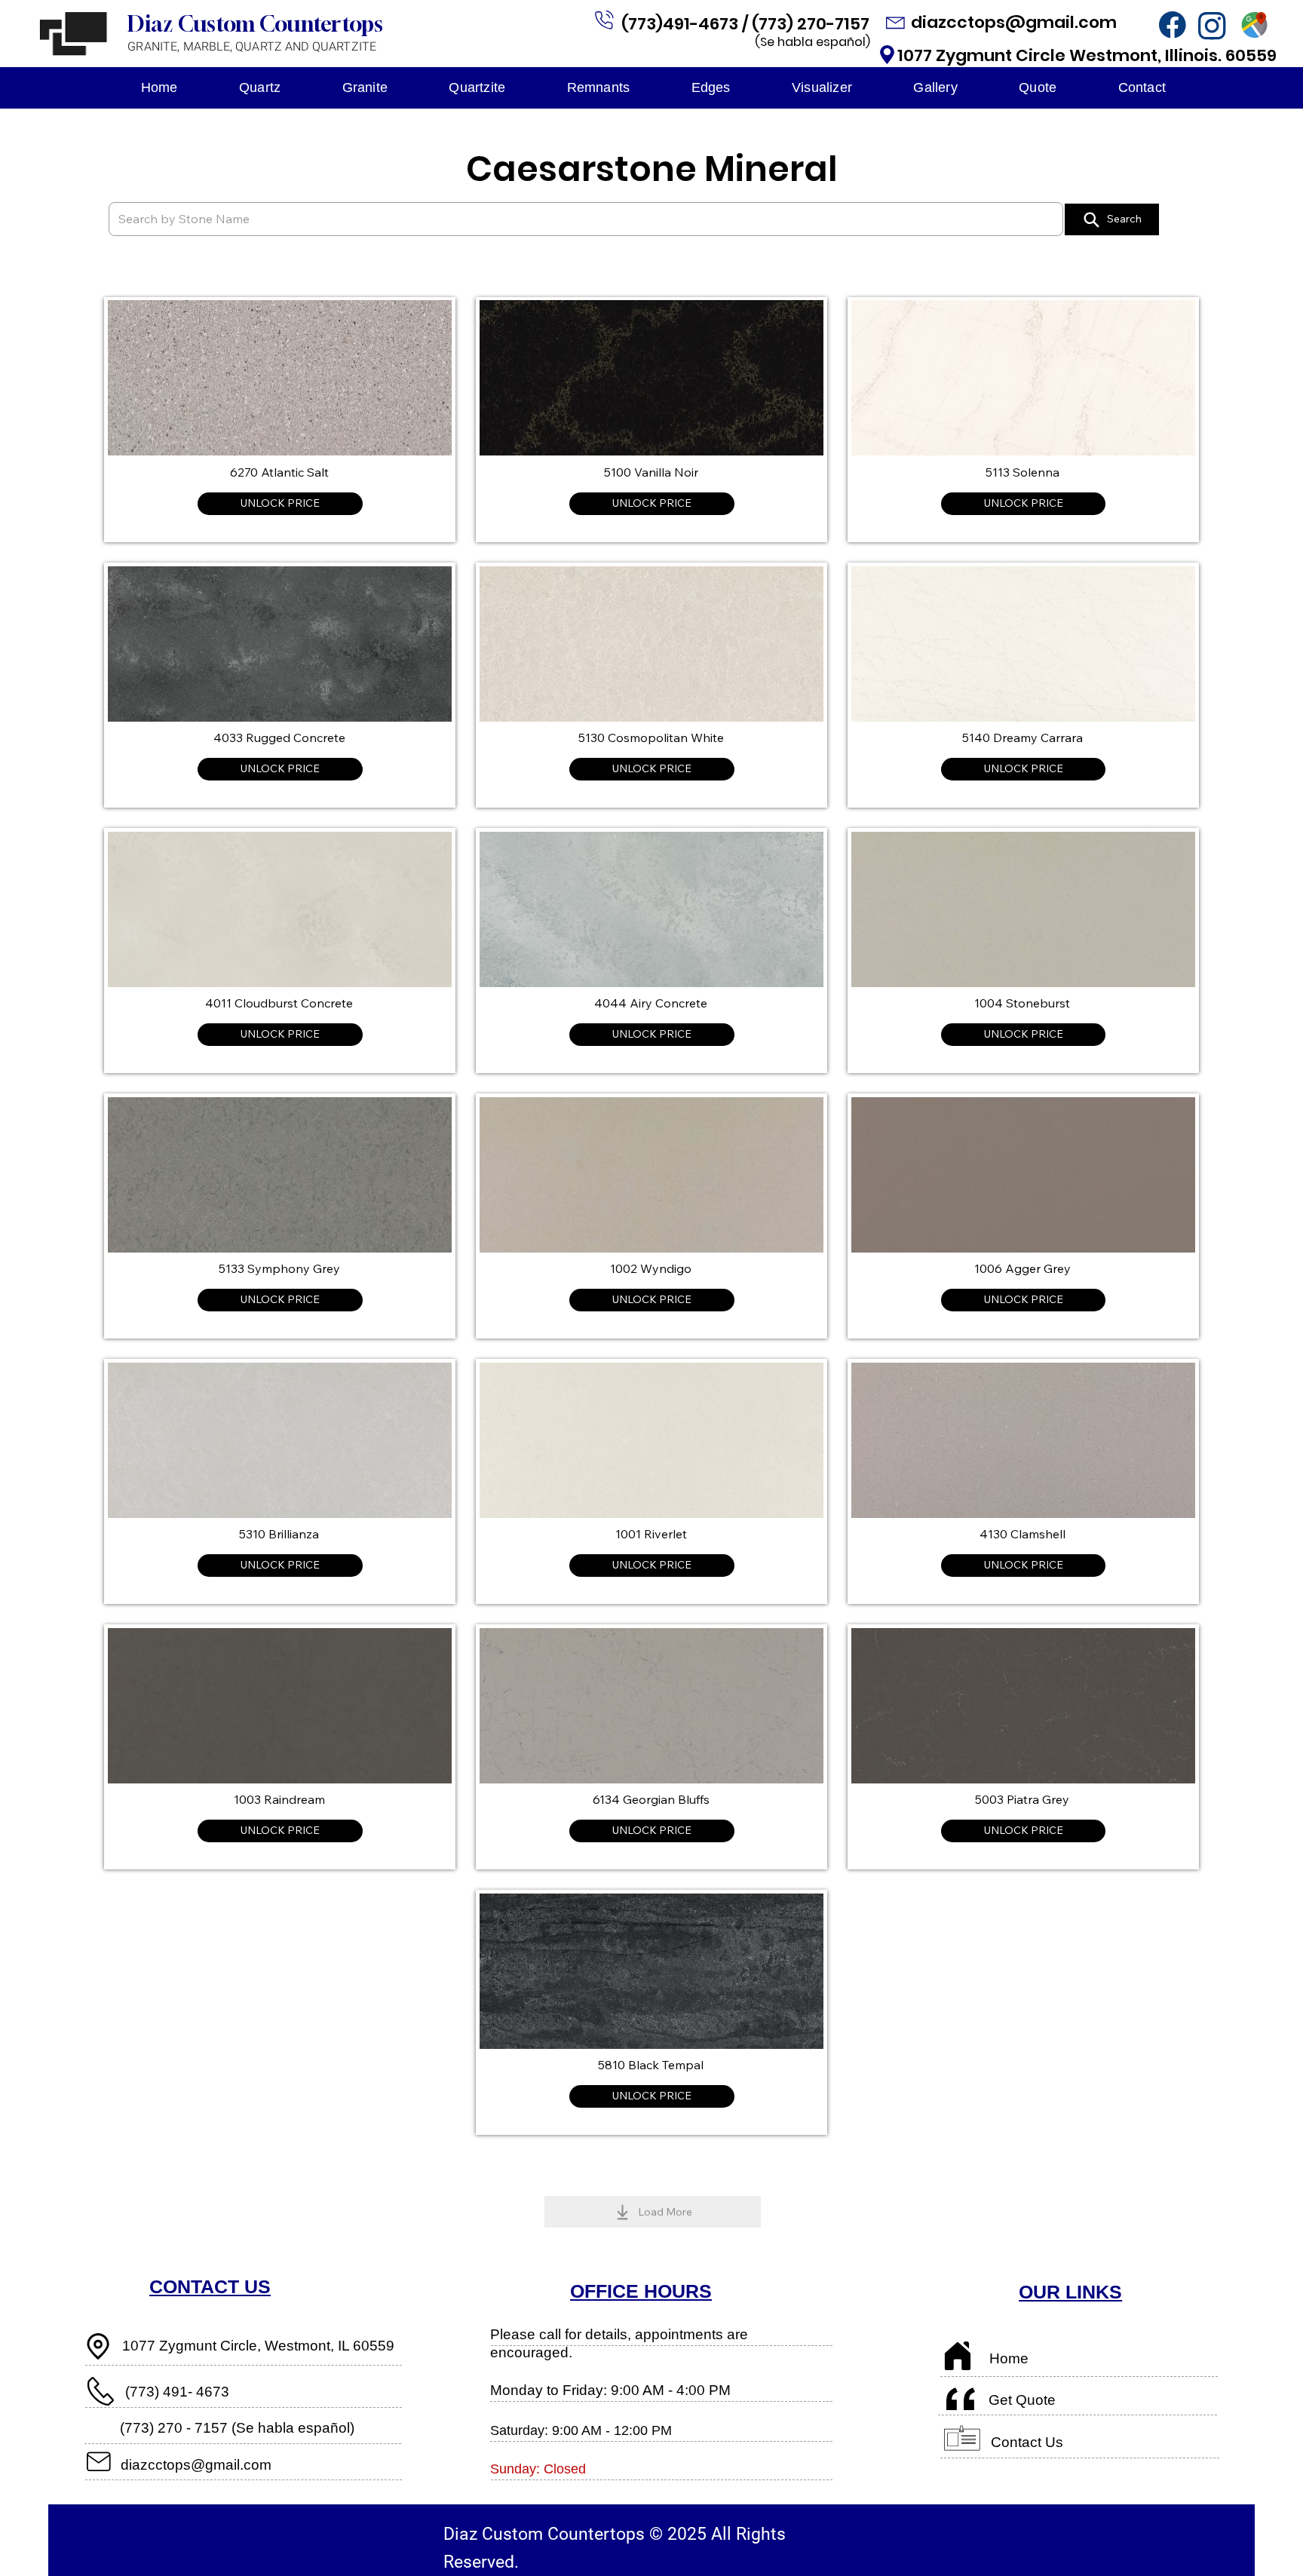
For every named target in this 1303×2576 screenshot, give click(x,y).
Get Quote (1022, 2400)
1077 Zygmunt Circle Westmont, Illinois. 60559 (1087, 55)
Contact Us (1027, 2442)
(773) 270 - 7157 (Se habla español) (237, 2428)
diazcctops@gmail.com (1016, 22)
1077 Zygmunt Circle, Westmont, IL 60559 (258, 2346)
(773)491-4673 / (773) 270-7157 (747, 24)
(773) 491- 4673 (177, 2392)
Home (1009, 2358)
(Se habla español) (812, 42)
